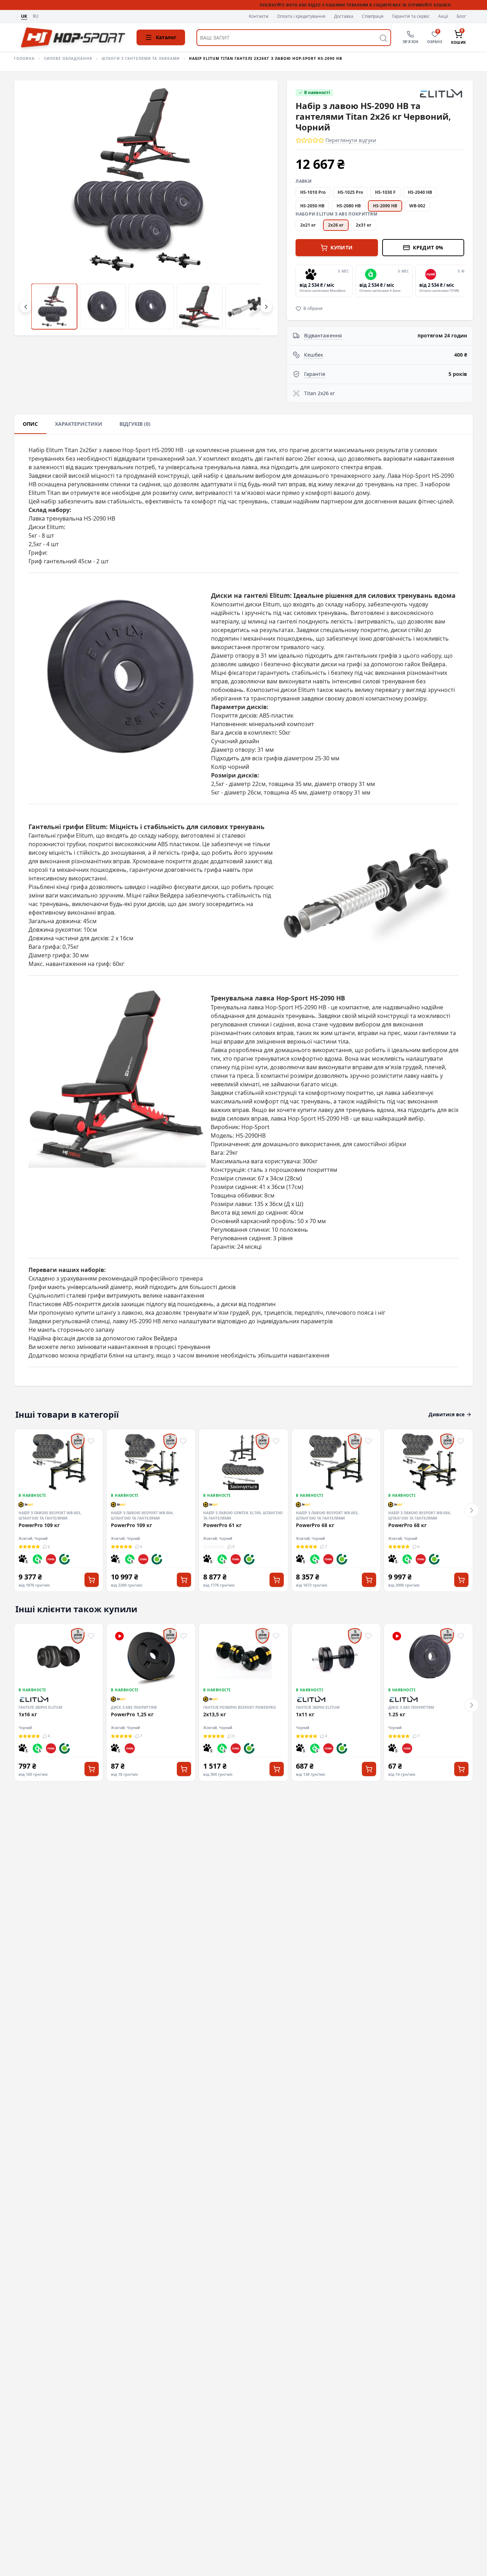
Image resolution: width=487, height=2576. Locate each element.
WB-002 (417, 206)
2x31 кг (364, 225)
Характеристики (79, 424)
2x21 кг (308, 225)
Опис (30, 424)
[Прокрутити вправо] (266, 307)
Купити (342, 247)
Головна (24, 58)
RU (36, 17)
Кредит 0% (428, 247)
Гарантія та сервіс (411, 16)
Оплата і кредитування (301, 16)
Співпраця (373, 16)
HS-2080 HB (349, 206)
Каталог (166, 37)
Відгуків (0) (135, 424)
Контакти (259, 16)
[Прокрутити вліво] (26, 307)
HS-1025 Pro (350, 192)
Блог (461, 16)
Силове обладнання (68, 58)
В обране (313, 309)
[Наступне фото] (261, 208)
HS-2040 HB (420, 192)
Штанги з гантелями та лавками (141, 58)
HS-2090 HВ (385, 206)
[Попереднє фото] (31, 208)
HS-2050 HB (312, 206)
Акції (443, 16)
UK (24, 16)
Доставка (344, 16)
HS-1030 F (385, 192)
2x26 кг (336, 225)
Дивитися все (447, 1414)
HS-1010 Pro (313, 192)
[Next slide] (463, 281)
